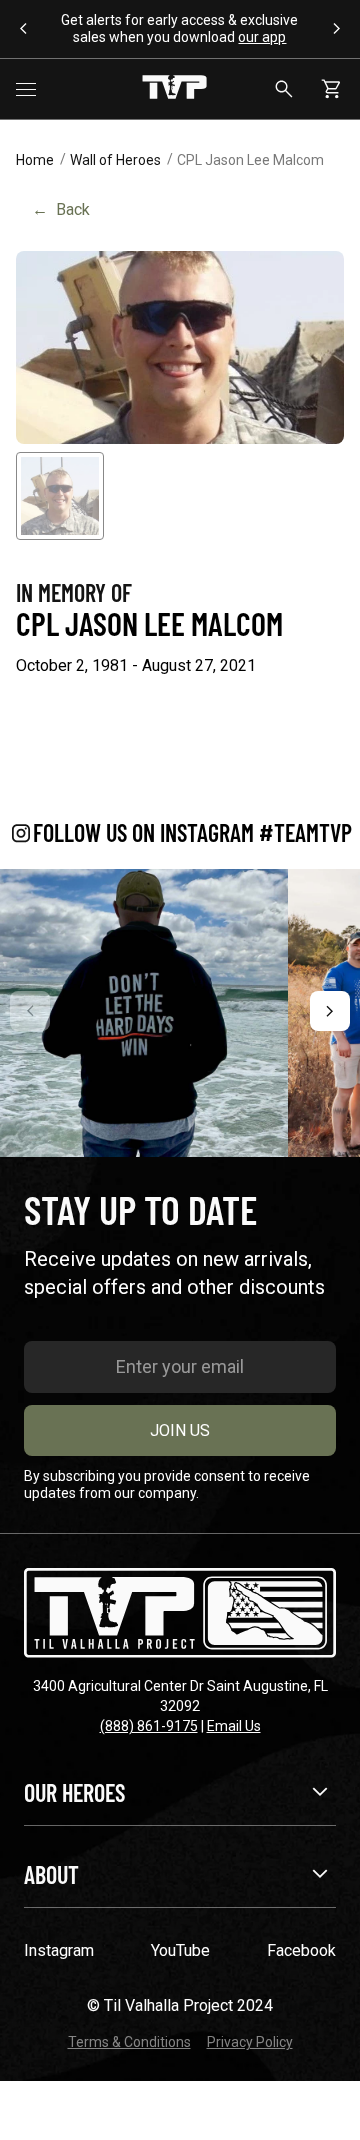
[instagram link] (144, 1013)
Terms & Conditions (129, 2042)
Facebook (301, 1950)
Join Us (180, 1430)
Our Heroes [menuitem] (74, 1792)
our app (262, 37)
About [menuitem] (51, 1874)
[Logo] (174, 89)
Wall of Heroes (115, 160)
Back (61, 209)
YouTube (180, 1950)
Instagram (59, 1950)
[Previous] (30, 1011)
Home (35, 160)
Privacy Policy (250, 2042)
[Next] (330, 1011)
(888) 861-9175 (149, 1726)
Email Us (234, 1726)
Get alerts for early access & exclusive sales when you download (179, 28)
